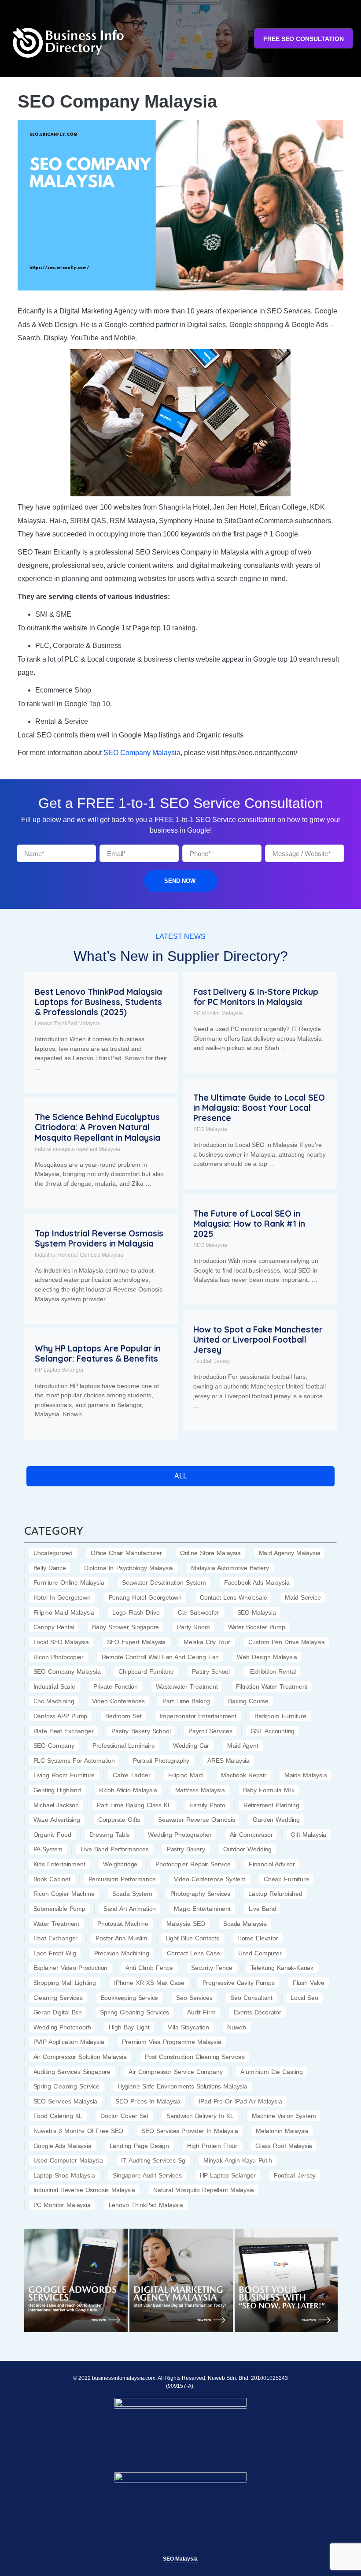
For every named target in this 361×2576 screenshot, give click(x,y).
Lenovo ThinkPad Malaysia (67, 1024)
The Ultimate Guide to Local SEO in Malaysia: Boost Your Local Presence (259, 1108)
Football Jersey (212, 1361)
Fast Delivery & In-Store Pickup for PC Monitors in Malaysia (256, 997)
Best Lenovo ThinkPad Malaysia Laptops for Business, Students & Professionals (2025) (98, 1002)
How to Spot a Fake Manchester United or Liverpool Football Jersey (258, 1340)
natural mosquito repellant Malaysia (77, 1149)
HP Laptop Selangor (59, 1370)
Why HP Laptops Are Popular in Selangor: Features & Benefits (98, 1353)
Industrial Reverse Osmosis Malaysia (79, 1255)
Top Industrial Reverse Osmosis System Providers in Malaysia (99, 1238)
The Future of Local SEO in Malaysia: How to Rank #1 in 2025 (249, 1224)
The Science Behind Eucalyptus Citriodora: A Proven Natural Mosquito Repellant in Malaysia (98, 1127)
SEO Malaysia (210, 1129)
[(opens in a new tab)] (76, 2280)
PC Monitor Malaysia (218, 1013)
